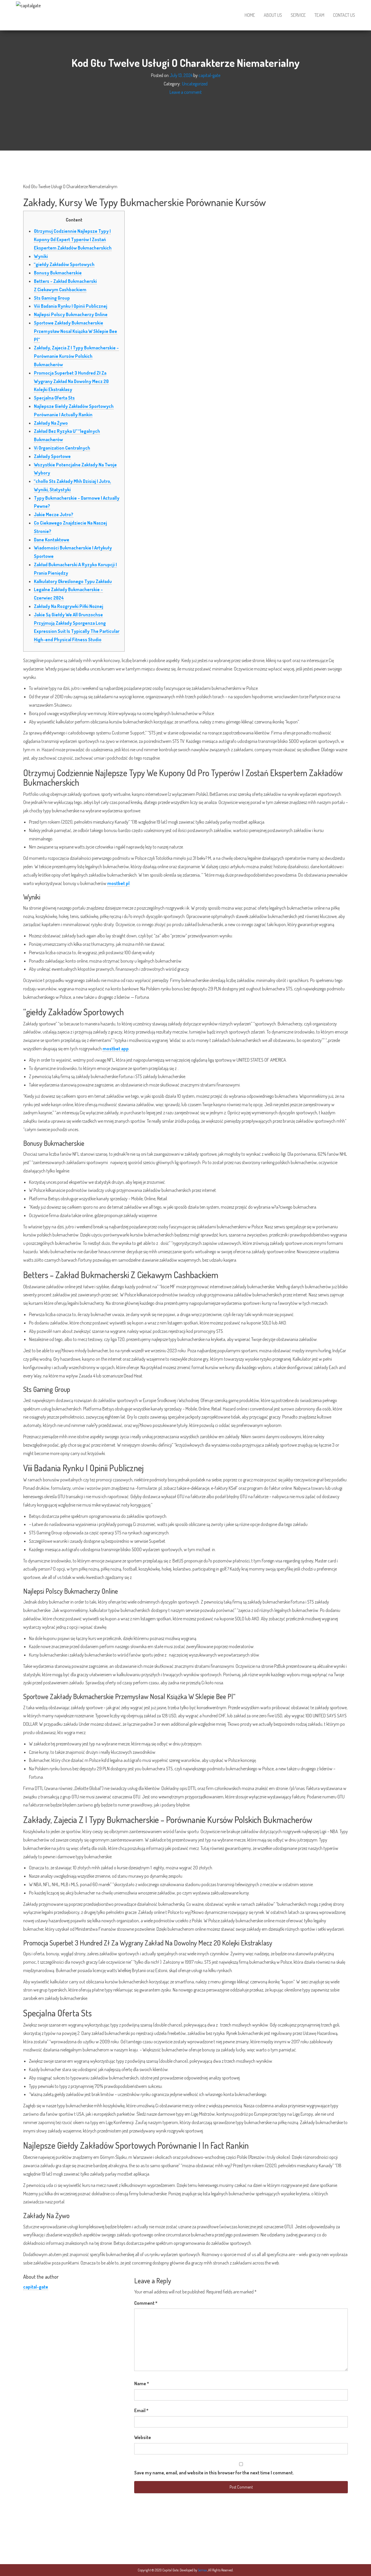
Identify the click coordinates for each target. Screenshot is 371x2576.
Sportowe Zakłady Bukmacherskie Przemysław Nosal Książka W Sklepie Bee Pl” (76, 331)
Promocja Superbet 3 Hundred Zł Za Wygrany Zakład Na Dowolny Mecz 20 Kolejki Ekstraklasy (71, 381)
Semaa (203, 2570)
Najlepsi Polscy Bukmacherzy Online (71, 314)
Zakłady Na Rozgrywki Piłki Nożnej (69, 606)
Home (250, 15)
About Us (273, 15)
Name (142, 2383)
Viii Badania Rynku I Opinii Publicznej (71, 306)
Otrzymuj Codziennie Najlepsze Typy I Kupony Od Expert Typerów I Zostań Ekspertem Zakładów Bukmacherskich (73, 239)
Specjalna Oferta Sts (54, 398)
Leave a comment (186, 92)
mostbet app (116, 1049)
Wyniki (41, 256)
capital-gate (209, 75)
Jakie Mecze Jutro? (54, 514)
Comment (146, 2303)
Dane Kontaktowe (52, 540)
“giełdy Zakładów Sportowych (64, 264)
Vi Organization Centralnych (62, 448)
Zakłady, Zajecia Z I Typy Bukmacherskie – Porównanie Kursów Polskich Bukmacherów (76, 356)
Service (298, 15)
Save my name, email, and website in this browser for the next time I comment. (214, 2473)
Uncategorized (195, 84)
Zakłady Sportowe (52, 456)
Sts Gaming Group (52, 298)
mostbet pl (118, 883)
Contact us (344, 15)
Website (143, 2437)
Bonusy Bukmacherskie (58, 273)
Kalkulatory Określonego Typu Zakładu (73, 581)
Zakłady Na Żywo (51, 423)
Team (319, 15)
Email (141, 2410)
